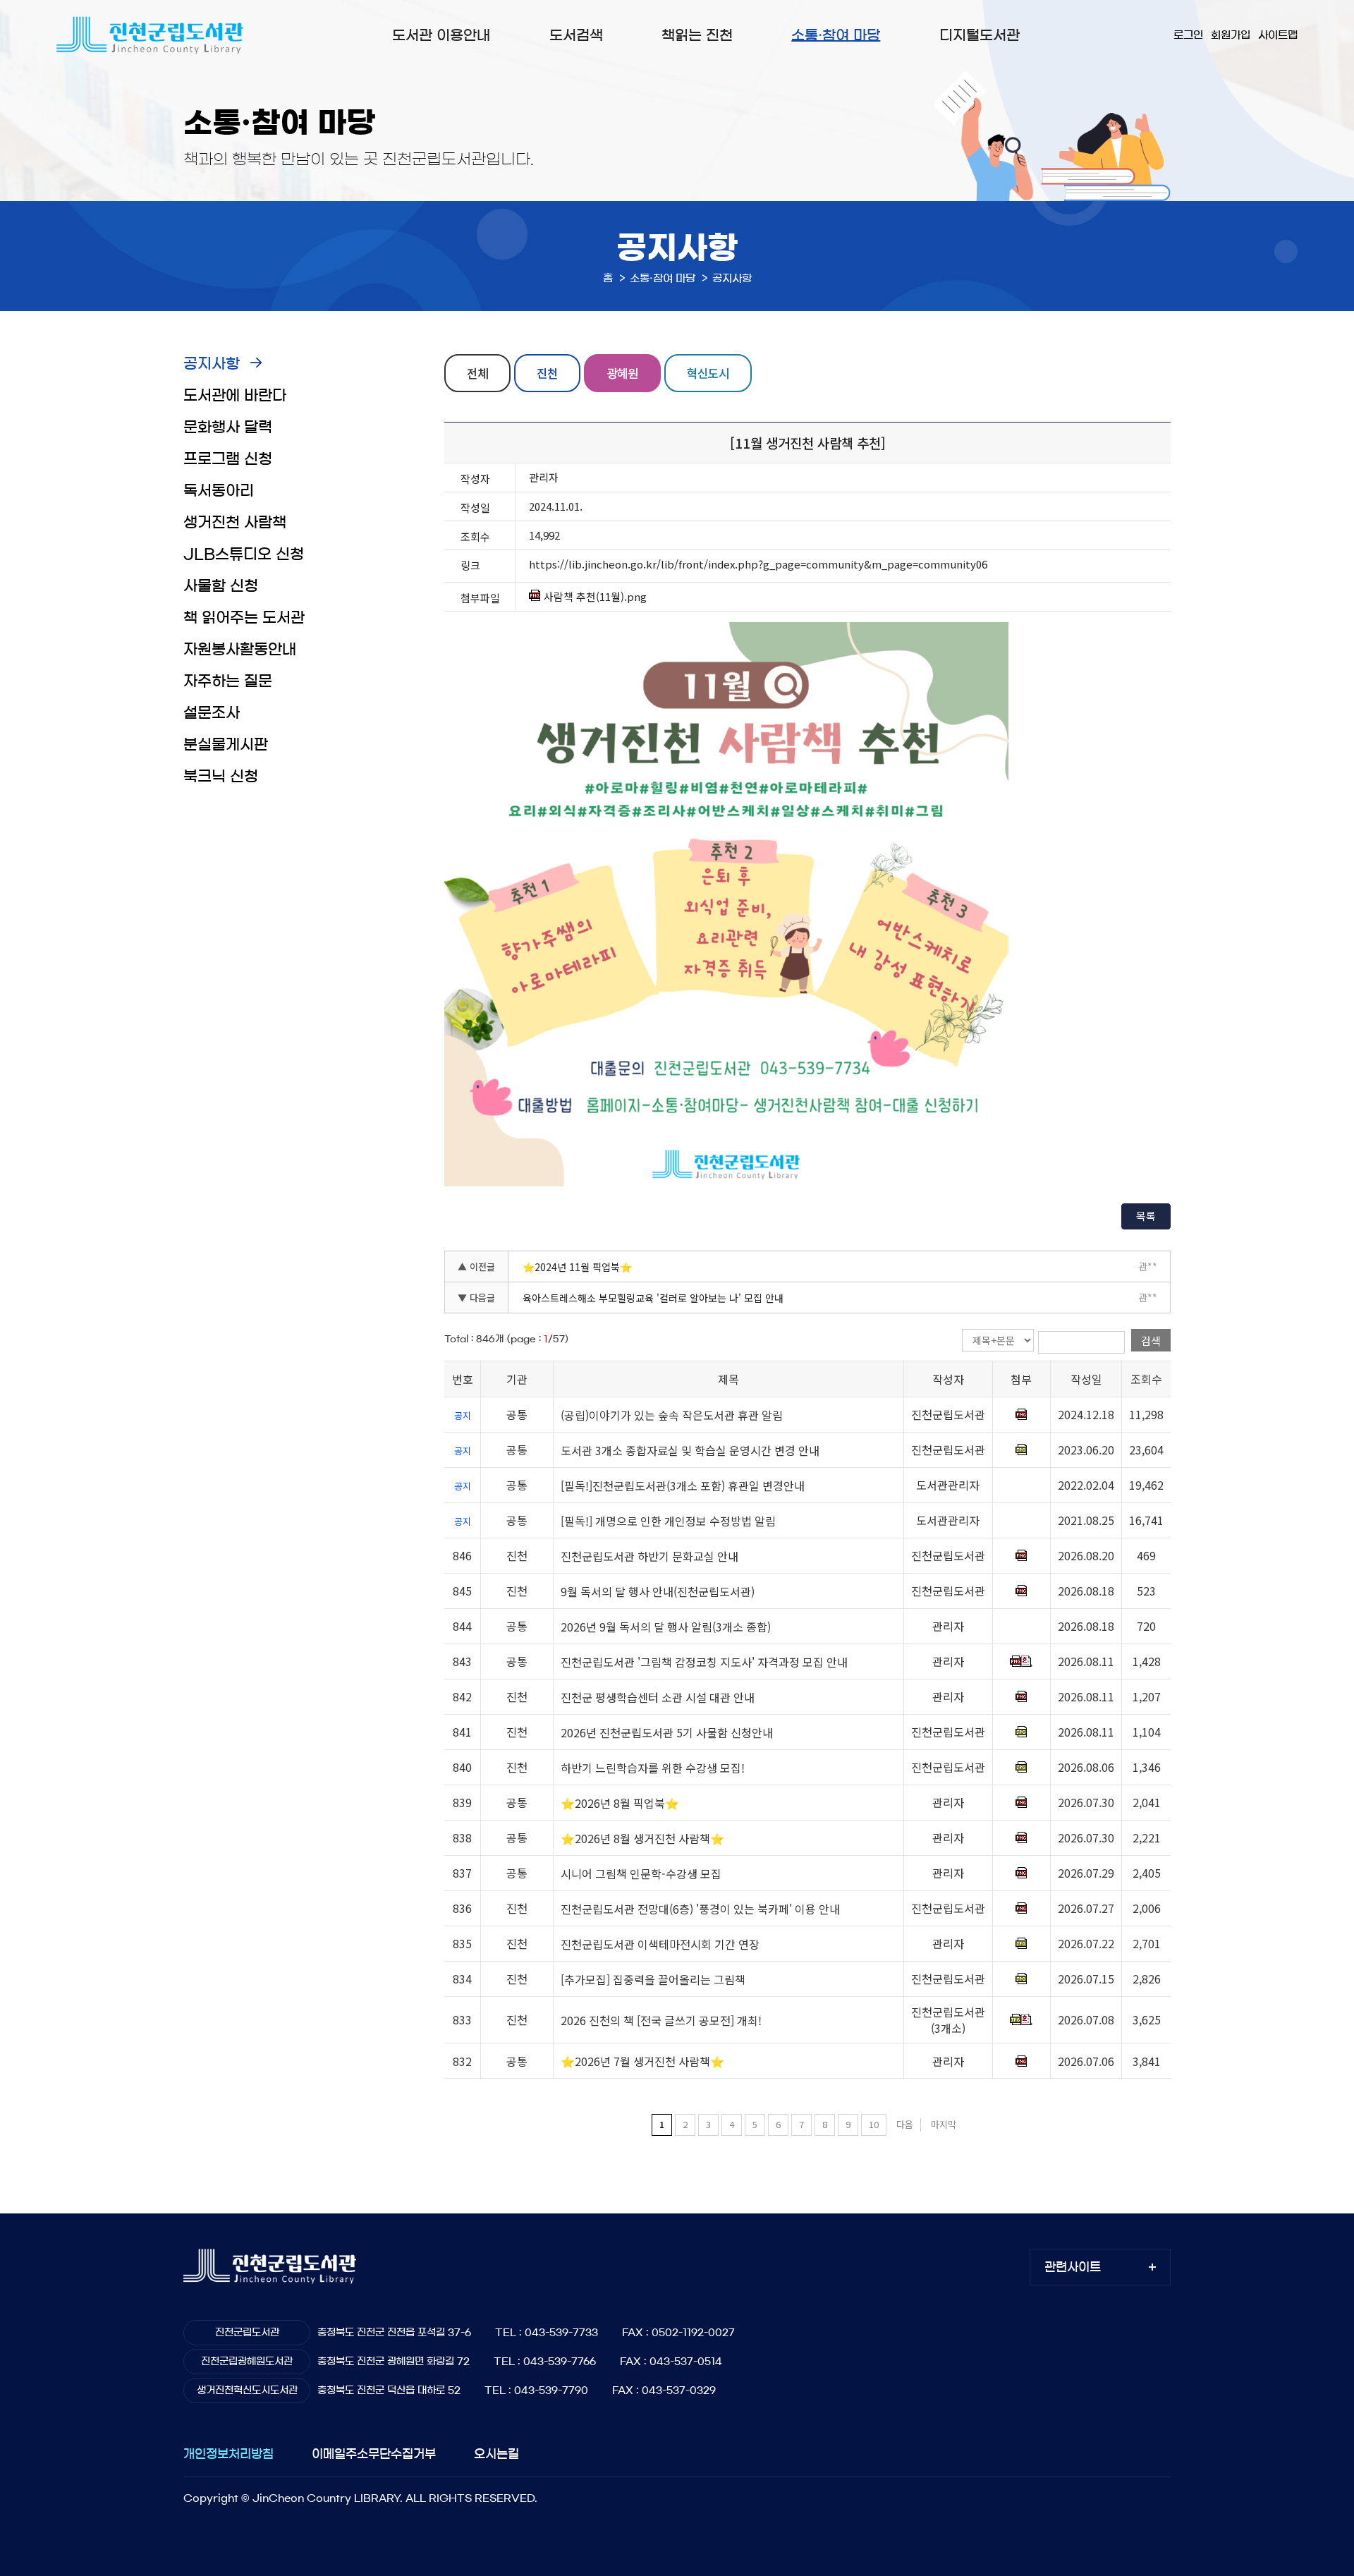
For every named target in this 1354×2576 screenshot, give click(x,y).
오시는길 (496, 2454)
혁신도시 (708, 373)
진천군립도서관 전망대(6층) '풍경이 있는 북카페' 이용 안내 (700, 1909)
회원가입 (1231, 35)
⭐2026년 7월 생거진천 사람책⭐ (642, 2062)
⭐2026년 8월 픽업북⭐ (620, 1803)
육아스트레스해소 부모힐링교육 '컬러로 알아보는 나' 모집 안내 (653, 1298)
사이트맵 (1278, 35)
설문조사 (212, 713)
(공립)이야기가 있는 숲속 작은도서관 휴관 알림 (672, 1415)
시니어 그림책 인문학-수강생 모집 (641, 1873)
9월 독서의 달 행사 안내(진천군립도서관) (658, 1591)
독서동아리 (219, 491)
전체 (477, 373)
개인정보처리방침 (228, 2454)
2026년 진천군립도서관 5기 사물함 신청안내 (667, 1732)
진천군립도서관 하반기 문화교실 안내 (649, 1556)
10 (874, 2124)
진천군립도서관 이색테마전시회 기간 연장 (660, 1944)
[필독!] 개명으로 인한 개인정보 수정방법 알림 (668, 1521)
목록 (1146, 1216)
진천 (547, 373)
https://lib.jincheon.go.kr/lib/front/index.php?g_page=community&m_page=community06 (758, 564)
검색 (1151, 1341)
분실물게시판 (226, 745)
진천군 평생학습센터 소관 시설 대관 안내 (658, 1697)
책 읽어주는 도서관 (244, 618)
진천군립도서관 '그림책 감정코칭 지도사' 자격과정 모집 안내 (704, 1662)
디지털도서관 (980, 35)
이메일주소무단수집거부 (374, 2454)
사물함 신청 (221, 586)
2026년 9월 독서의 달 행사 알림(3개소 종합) (666, 1627)
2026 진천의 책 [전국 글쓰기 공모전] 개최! (661, 2020)
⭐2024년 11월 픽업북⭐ (577, 1267)
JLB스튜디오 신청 (244, 554)
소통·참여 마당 (836, 35)
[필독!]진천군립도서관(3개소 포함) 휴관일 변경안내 (683, 1486)
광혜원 (622, 373)
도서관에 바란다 (235, 395)
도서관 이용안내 (441, 35)
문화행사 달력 (228, 427)
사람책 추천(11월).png (595, 597)
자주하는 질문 (228, 681)
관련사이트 (1073, 2267)
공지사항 (212, 364)
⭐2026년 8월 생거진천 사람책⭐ (642, 1838)
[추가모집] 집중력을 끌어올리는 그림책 (653, 1979)
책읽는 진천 (697, 35)
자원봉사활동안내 (240, 649)
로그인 (1188, 35)
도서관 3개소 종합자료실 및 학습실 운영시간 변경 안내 (690, 1450)
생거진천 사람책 (235, 522)
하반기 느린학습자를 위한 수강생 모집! (653, 1768)
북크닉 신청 (221, 776)
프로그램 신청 (228, 459)
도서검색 (576, 35)
